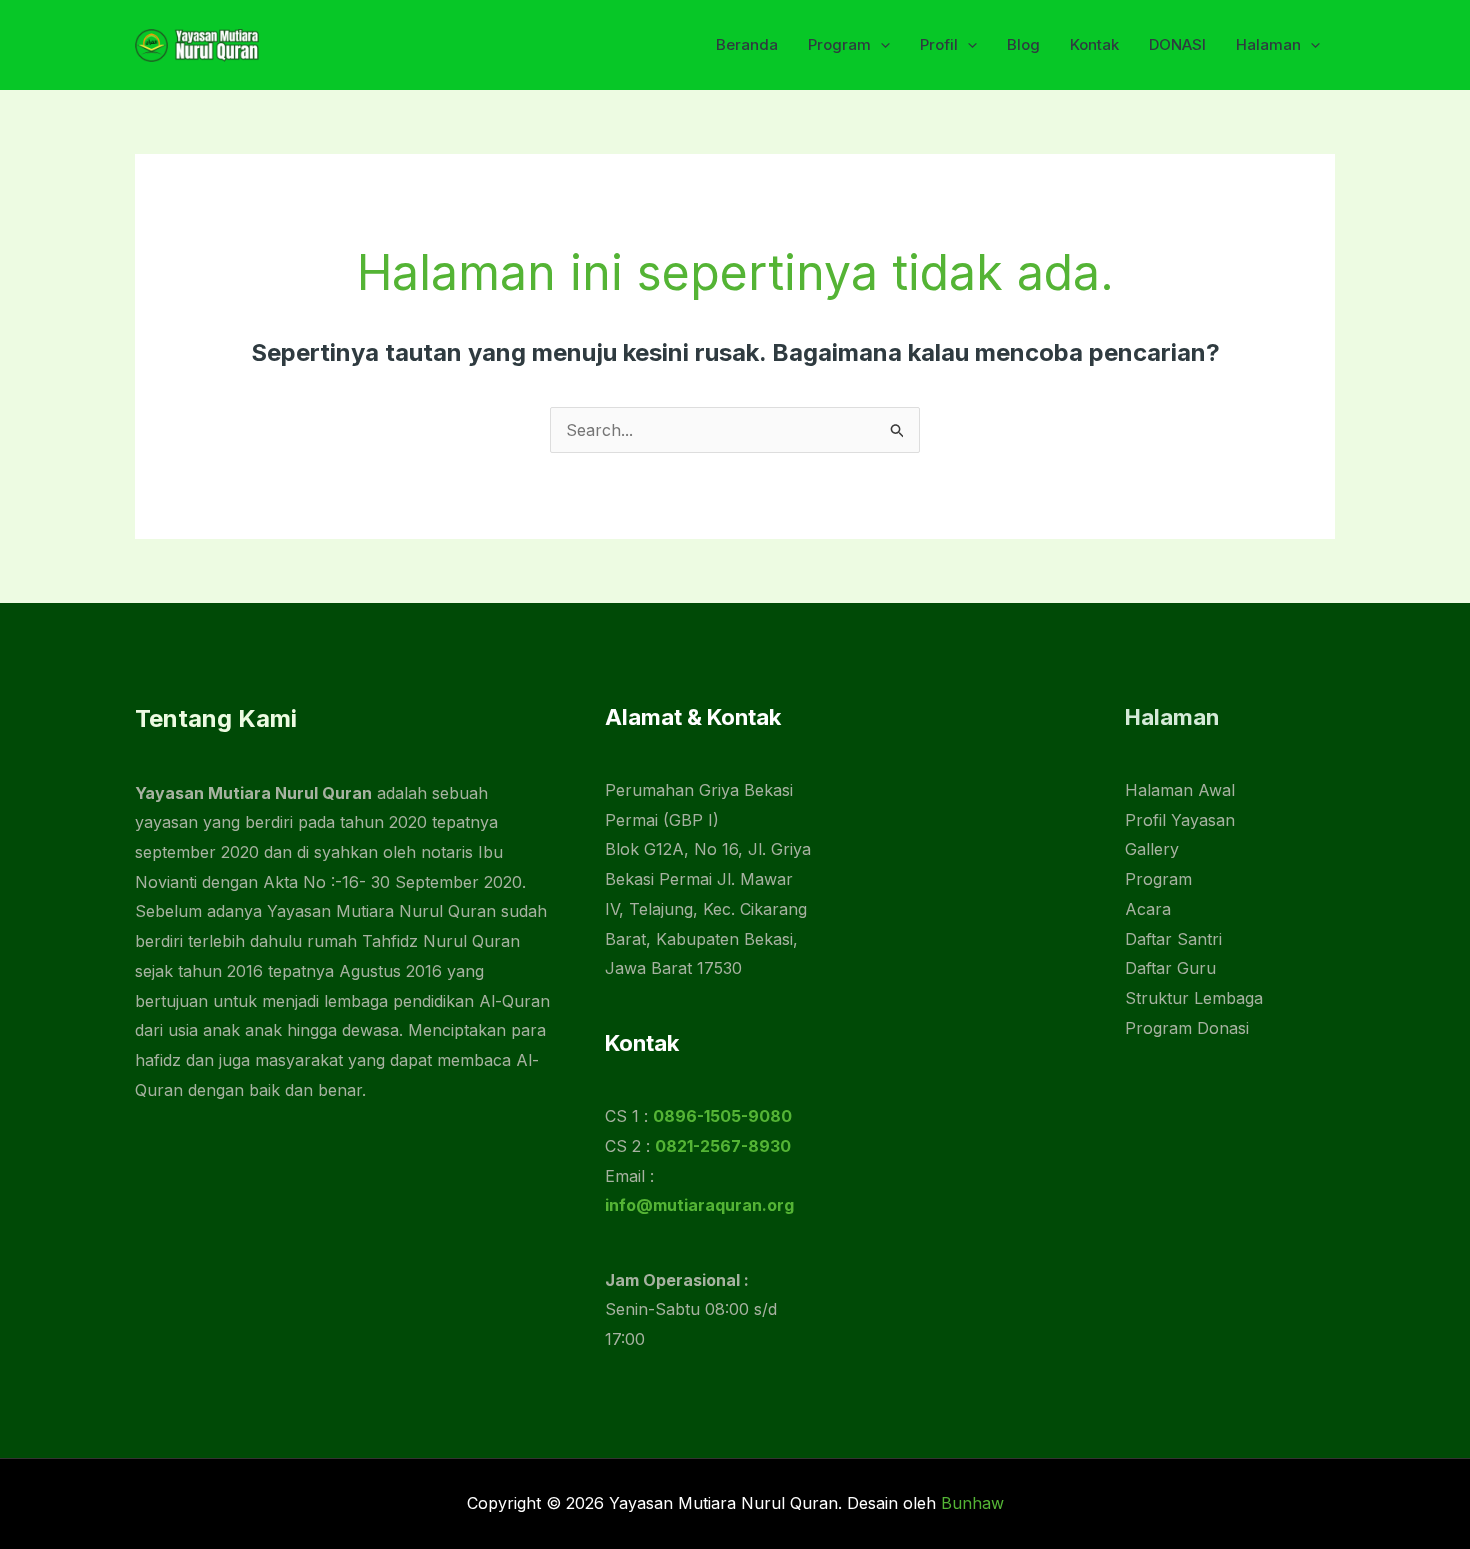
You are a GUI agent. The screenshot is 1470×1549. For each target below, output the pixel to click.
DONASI (1177, 44)
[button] (880, 45)
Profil (939, 44)
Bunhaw (972, 1503)
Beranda (747, 44)
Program (839, 44)
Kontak (1094, 44)
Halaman (1268, 44)
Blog (1023, 44)
